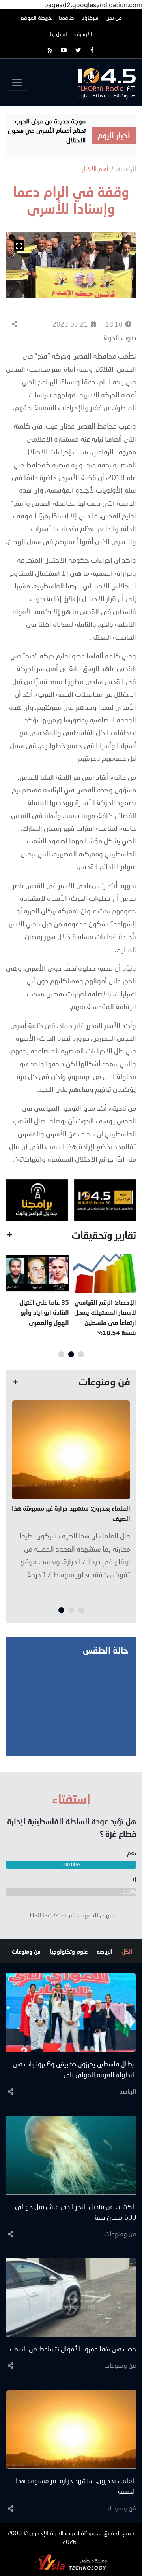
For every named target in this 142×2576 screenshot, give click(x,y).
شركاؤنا (90, 18)
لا (134, 1880)
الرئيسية (126, 169)
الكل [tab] (127, 1951)
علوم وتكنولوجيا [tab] (69, 1951)
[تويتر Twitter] (78, 50)
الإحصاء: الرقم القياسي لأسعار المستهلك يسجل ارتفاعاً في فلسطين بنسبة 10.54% (105, 1317)
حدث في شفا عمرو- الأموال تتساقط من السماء (73, 2349)
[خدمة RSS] (50, 50)
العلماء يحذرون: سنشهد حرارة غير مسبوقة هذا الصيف (71, 1513)
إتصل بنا (59, 34)
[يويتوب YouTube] (64, 50)
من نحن (114, 18)
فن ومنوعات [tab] (26, 1951)
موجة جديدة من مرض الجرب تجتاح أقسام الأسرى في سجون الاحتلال (47, 130)
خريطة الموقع (36, 18)
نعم (132, 1853)
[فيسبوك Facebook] (92, 50)
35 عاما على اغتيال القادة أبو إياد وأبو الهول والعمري (44, 1312)
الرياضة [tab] (105, 1951)
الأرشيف (83, 34)
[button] (81, 1354)
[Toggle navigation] (17, 83)
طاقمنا (66, 18)
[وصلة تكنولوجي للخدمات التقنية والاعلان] (71, 2561)
